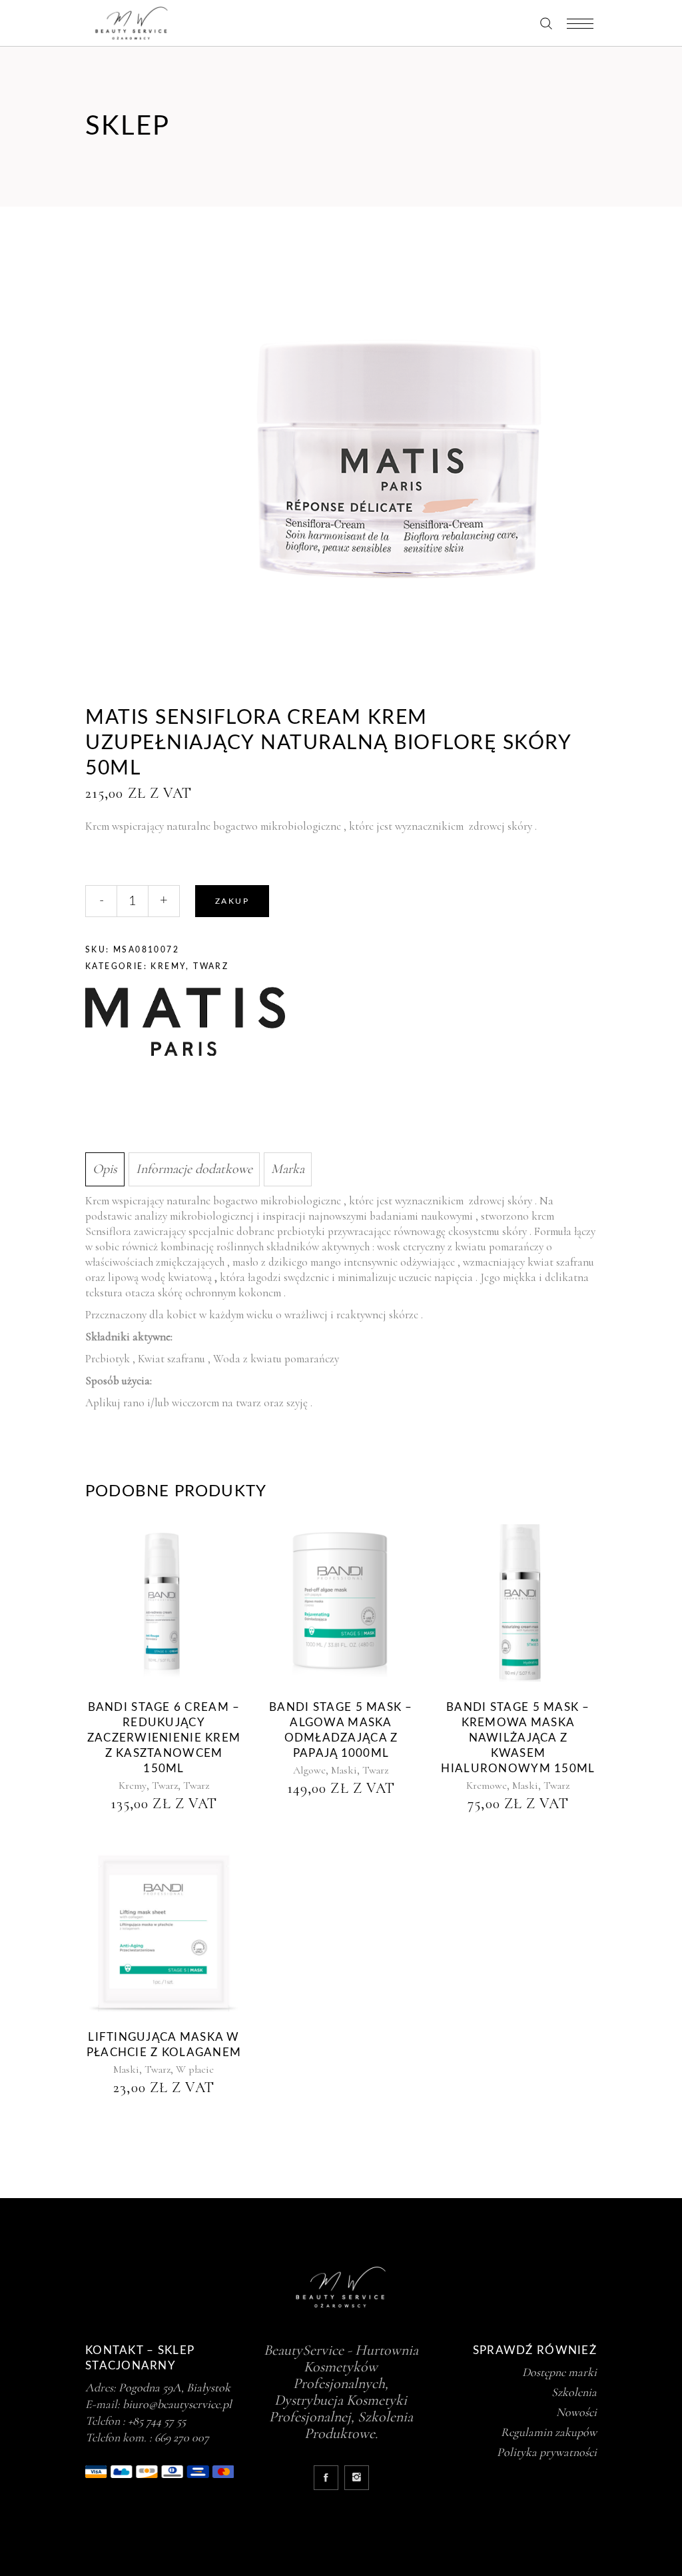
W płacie (195, 2069)
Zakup (232, 901)
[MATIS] (185, 1023)
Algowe (309, 1770)
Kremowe (487, 1786)
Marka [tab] (288, 1169)
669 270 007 (182, 2437)
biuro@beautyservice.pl (177, 2404)
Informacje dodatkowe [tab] (194, 1169)
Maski (344, 1770)
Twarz (211, 966)
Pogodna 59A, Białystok (174, 2387)
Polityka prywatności (547, 2452)
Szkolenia (574, 2392)
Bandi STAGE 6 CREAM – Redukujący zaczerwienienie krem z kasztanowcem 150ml (164, 1738)
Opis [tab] (105, 1169)
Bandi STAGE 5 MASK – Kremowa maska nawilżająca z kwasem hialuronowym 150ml (518, 1738)
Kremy (168, 966)
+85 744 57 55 (157, 2421)
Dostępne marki (559, 2372)
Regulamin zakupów (549, 2432)
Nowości (576, 2412)
